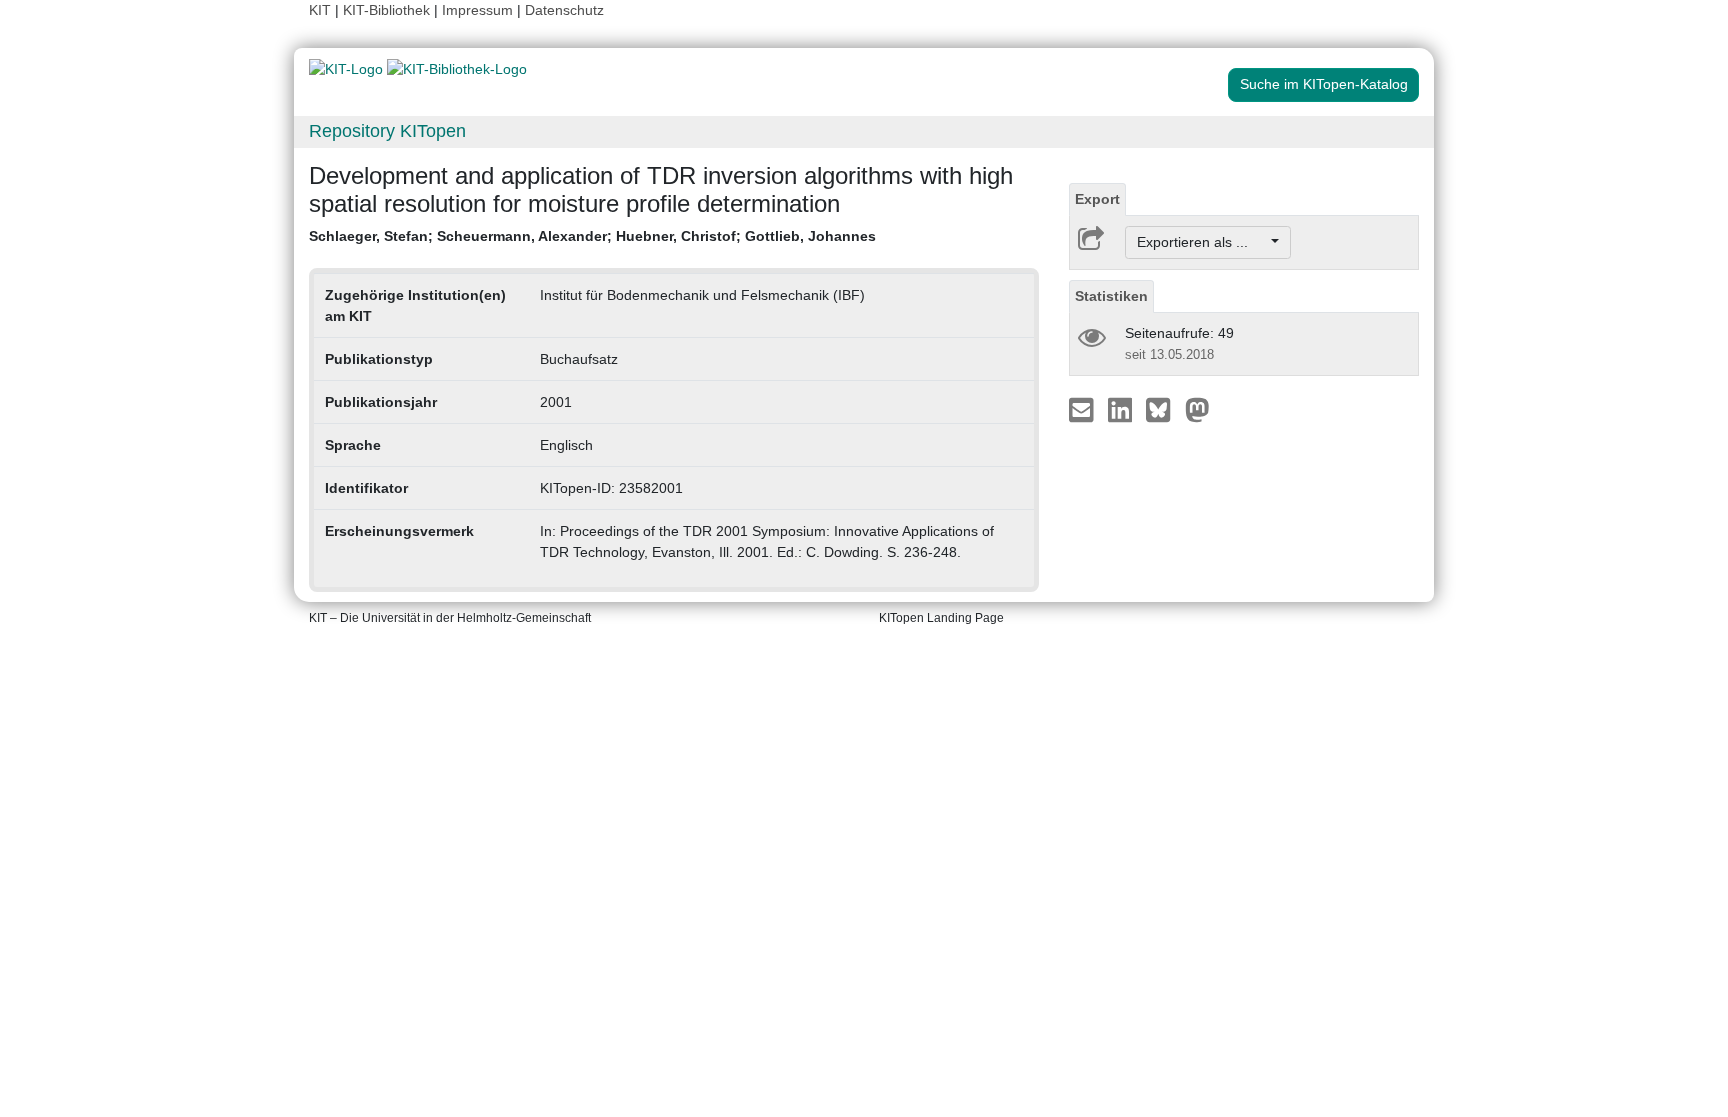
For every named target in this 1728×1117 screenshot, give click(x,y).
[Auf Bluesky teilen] (1163, 409)
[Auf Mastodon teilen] (1197, 409)
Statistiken (1111, 296)
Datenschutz (564, 10)
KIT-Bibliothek (388, 10)
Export (1097, 199)
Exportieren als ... (1202, 242)
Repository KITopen (387, 131)
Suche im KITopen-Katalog (1324, 84)
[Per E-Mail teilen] (1083, 409)
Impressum (477, 10)
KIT (320, 10)
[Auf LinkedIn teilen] (1122, 409)
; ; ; (592, 236)
